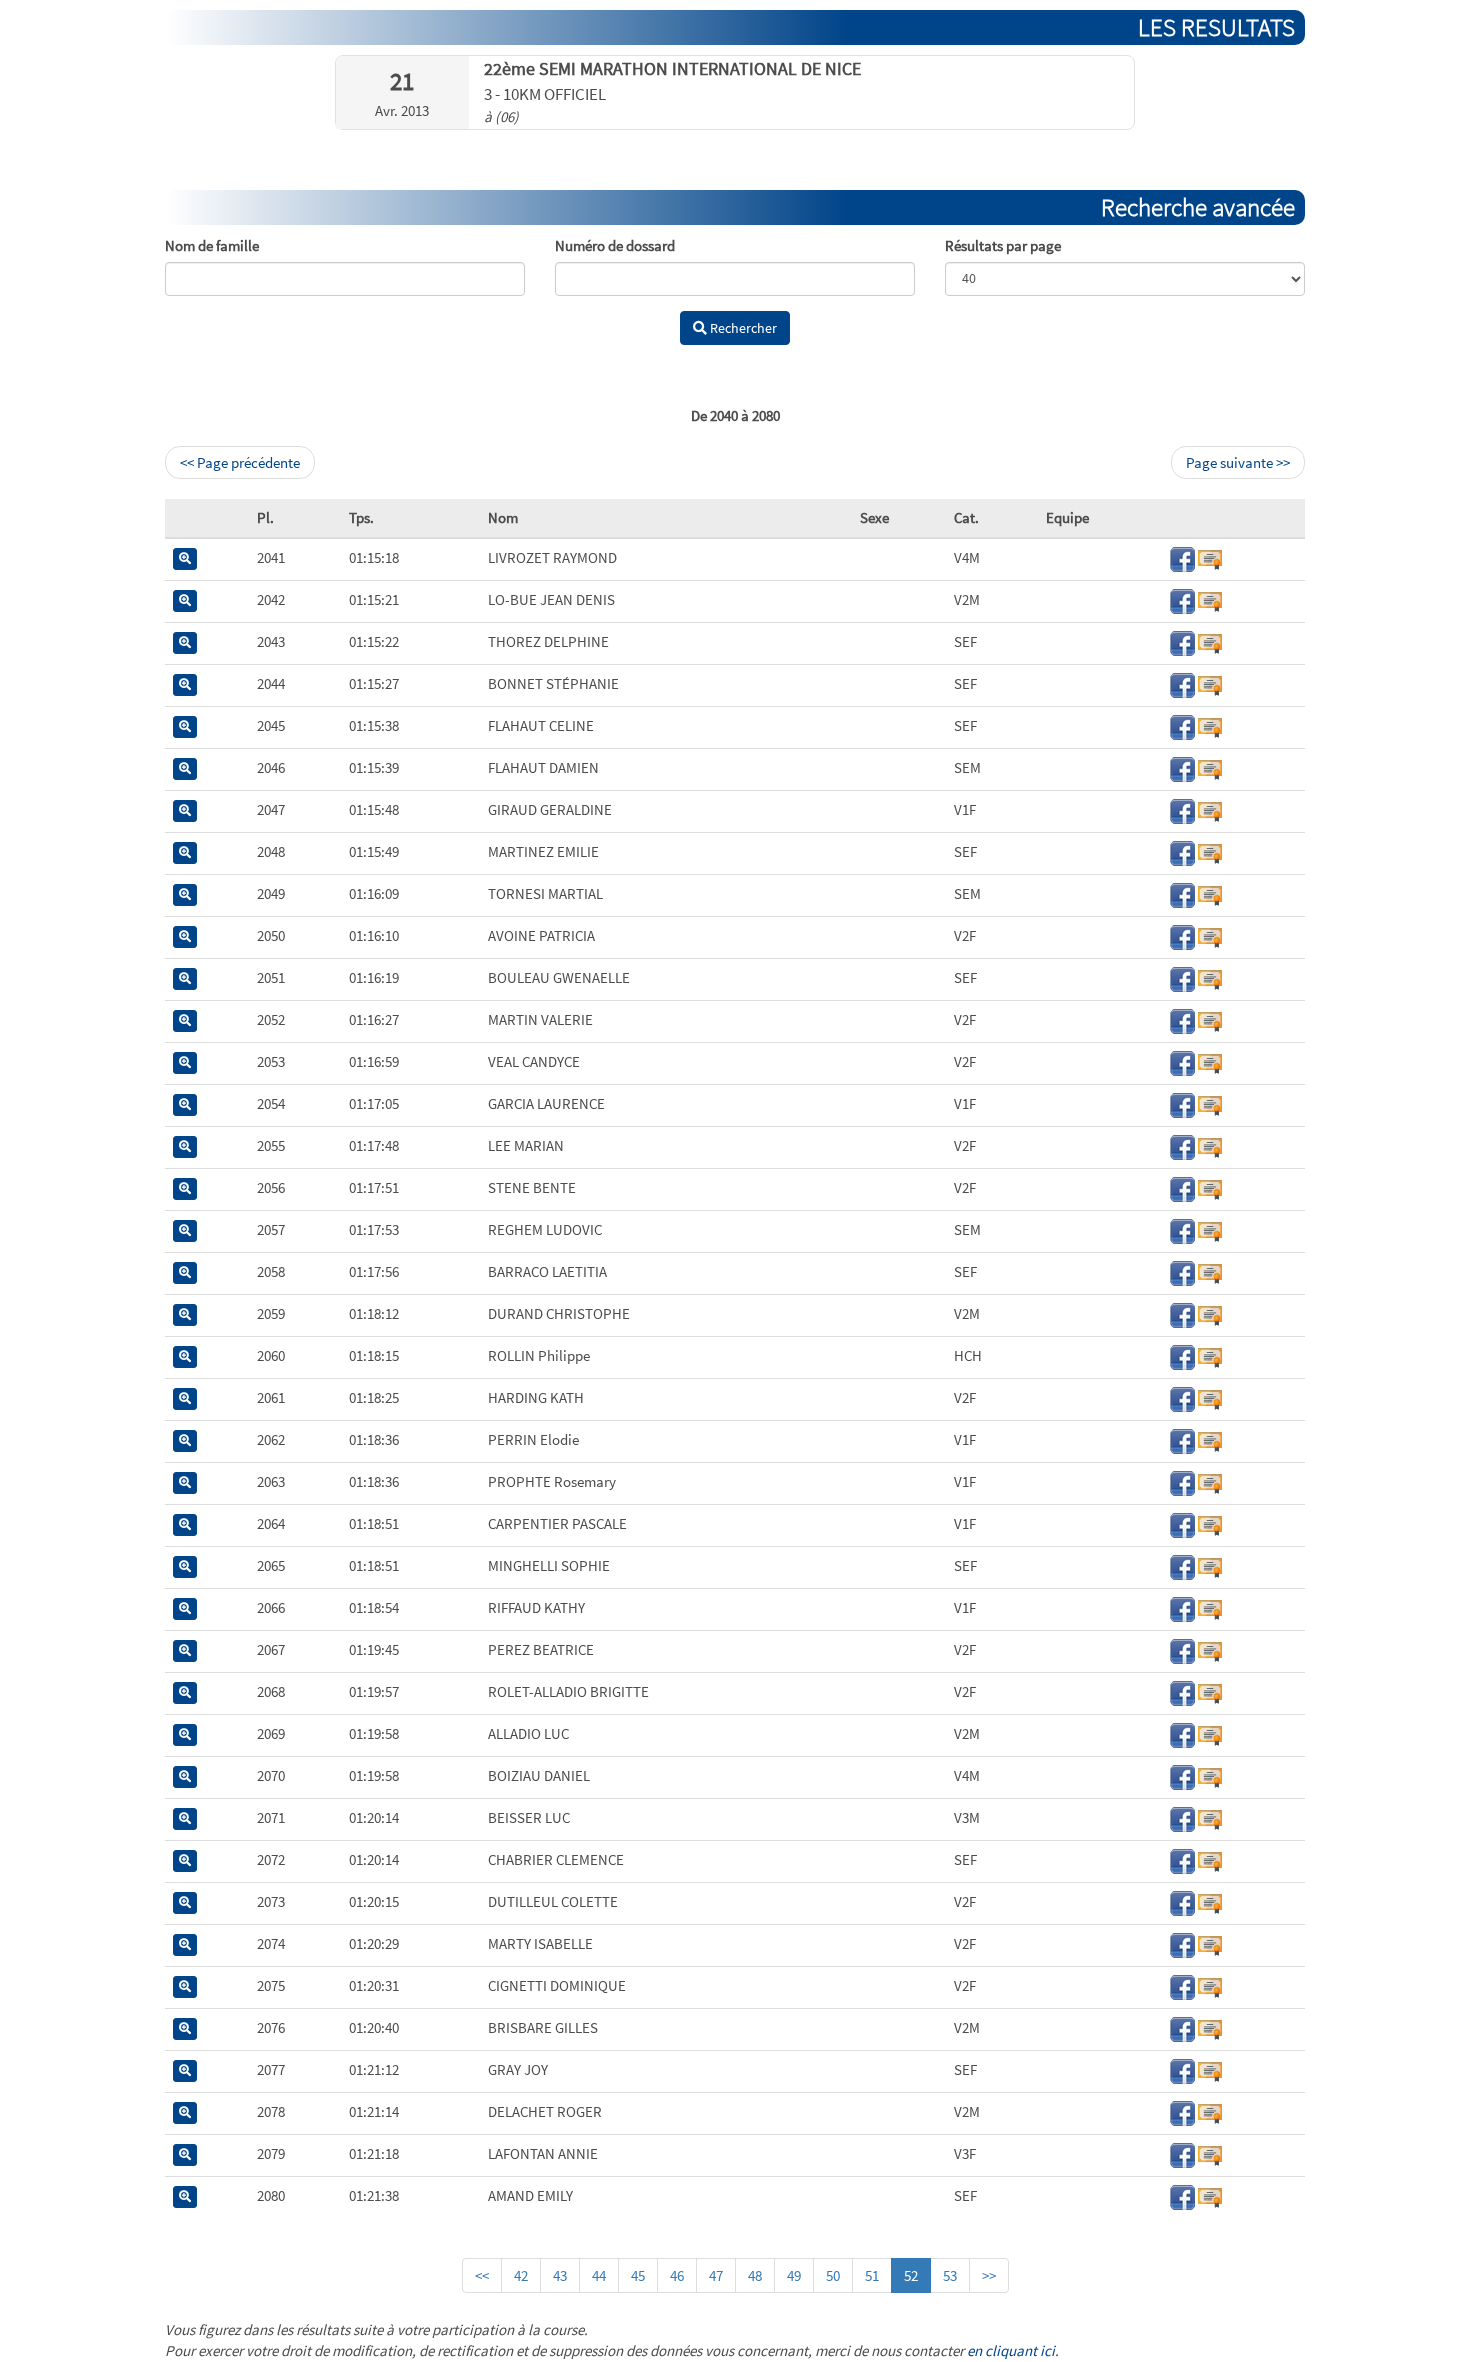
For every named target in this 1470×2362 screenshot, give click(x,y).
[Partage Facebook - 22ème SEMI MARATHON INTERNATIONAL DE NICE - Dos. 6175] (1182, 1019)
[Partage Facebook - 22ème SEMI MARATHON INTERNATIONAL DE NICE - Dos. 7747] (1182, 2195)
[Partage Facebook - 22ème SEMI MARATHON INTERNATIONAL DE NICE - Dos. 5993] (1182, 935)
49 (794, 2275)
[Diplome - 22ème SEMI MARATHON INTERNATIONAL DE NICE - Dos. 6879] (1210, 683)
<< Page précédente (240, 462)
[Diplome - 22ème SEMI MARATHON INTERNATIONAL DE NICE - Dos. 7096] (1210, 1901)
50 (833, 2275)
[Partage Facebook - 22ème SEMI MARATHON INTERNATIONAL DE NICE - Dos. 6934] (1182, 1691)
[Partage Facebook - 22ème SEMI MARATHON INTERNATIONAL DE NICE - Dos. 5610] (1182, 641)
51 (872, 2275)
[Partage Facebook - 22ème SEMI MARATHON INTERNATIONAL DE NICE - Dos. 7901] (1182, 599)
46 (677, 2275)
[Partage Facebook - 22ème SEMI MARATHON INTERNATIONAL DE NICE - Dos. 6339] (1182, 1313)
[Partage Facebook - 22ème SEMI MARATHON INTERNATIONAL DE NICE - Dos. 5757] (1182, 1649)
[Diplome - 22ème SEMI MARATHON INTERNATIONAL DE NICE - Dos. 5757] (1210, 1649)
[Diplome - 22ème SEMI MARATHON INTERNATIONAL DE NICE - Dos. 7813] (1210, 2111)
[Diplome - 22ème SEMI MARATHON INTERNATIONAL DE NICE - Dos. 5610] (1210, 641)
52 (911, 2275)
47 (716, 2275)
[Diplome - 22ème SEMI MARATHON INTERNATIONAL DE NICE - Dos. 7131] (1210, 1103)
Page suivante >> (1238, 462)
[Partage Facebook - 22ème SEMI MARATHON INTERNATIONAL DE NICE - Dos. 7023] (1182, 1271)
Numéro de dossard (615, 245)
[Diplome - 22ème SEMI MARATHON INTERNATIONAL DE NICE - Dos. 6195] (1210, 977)
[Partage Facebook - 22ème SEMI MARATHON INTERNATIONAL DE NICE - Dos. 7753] (1182, 1523)
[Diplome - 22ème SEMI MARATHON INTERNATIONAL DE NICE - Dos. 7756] (1210, 1565)
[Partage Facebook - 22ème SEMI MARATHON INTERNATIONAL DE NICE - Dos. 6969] (1182, 2069)
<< (482, 2275)
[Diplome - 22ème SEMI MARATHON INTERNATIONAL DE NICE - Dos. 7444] (1210, 1439)
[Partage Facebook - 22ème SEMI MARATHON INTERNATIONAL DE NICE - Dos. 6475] (1182, 767)
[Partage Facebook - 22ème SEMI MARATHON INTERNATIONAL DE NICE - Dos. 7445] (1182, 1355)
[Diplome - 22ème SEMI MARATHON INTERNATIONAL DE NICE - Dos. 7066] (1210, 893)
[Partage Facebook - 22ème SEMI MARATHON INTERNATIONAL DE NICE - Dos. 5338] (1182, 1397)
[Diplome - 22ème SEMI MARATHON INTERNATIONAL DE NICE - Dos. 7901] (1210, 599)
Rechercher (742, 328)
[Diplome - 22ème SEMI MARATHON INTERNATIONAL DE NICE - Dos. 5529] (1210, 1859)
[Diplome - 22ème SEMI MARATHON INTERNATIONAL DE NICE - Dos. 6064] (1210, 1817)
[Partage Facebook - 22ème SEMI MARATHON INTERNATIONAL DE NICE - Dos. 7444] (1182, 1439)
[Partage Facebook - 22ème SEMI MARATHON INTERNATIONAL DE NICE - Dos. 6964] (1182, 809)
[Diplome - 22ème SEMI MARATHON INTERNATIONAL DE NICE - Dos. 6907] (1210, 1733)
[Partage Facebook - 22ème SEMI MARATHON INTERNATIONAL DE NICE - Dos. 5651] (1182, 1607)
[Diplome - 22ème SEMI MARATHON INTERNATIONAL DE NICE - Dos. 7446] (1210, 1481)
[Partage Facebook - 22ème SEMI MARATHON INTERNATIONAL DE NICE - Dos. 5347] (1182, 1145)
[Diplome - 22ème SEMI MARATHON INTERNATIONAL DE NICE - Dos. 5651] (1210, 1607)
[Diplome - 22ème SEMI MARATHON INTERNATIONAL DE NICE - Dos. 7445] (1210, 1355)
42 (521, 2275)
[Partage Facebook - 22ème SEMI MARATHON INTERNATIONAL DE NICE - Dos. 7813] (1182, 2111)
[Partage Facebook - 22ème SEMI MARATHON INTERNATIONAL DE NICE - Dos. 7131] (1182, 1103)
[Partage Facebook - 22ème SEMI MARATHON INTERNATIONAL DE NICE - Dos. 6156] (1182, 1943)
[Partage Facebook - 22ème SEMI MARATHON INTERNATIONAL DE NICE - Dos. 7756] (1182, 1565)
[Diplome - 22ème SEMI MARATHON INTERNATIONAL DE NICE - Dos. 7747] (1210, 2195)
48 (755, 2275)
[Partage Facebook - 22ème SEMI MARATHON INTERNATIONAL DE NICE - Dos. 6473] (1182, 725)
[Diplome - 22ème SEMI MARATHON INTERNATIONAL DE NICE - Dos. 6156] (1210, 1943)
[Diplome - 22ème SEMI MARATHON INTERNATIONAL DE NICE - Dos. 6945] (1210, 851)
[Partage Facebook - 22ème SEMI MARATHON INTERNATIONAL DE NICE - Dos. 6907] (1182, 1733)
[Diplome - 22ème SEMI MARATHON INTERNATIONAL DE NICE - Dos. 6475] (1210, 767)
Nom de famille (212, 245)
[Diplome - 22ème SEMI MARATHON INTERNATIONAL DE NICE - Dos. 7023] (1210, 1271)
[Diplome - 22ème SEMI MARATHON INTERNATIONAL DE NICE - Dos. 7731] (1210, 1985)
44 (599, 2275)
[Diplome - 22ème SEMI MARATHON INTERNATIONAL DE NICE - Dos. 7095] (1210, 2027)
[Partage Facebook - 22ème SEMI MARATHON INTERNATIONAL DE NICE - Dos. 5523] (1182, 1187)
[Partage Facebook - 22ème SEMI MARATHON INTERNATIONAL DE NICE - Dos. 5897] (1182, 1775)
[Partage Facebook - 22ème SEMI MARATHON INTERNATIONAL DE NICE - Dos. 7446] (1182, 1481)
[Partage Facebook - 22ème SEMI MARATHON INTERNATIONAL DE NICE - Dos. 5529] (1182, 1859)
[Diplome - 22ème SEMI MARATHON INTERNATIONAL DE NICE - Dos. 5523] (1210, 1187)
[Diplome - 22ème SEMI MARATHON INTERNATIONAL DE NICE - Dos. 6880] (1210, 2153)
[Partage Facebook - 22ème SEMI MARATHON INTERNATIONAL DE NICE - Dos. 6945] (1182, 851)
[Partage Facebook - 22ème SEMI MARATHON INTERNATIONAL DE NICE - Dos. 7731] (1182, 1985)
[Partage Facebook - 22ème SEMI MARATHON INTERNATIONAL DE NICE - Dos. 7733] (1182, 1229)
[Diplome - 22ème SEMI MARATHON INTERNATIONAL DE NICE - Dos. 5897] (1210, 1775)
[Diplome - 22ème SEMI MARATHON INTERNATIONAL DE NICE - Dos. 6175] (1210, 1019)
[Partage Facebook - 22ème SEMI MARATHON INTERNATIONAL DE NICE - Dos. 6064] (1182, 1817)
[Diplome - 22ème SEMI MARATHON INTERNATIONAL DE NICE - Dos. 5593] (1210, 1061)
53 (950, 2275)
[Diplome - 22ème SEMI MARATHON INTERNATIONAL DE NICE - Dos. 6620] (1210, 557)
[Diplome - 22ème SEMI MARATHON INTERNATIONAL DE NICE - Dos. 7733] (1210, 1229)
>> (989, 2275)
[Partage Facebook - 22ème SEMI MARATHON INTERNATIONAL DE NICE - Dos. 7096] (1182, 1901)
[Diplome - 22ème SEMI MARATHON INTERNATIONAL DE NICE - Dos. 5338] (1210, 1397)
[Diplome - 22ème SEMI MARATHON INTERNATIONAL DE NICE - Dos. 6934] (1210, 1691)
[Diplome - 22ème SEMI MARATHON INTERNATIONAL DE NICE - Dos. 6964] (1210, 809)
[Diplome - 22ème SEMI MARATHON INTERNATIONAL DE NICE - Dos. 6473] (1210, 725)
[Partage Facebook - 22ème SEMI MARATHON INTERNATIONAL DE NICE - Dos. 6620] (1182, 557)
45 (638, 2275)
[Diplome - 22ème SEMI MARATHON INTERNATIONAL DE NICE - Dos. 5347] (1210, 1145)
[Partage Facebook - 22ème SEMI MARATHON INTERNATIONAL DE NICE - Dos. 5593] (1182, 1061)
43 (560, 2275)
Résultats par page (1003, 245)
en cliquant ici (1011, 2350)
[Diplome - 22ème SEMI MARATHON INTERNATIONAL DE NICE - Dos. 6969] (1210, 2069)
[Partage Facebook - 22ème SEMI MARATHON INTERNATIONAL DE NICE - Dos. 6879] (1182, 683)
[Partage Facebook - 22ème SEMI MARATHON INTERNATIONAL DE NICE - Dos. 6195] (1182, 977)
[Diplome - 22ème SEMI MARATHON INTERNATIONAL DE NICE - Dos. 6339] (1210, 1313)
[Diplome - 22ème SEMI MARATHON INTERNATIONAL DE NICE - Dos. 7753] (1210, 1523)
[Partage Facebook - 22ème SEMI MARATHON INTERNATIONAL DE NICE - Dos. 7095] (1182, 2027)
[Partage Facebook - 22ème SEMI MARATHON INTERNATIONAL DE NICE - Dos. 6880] (1182, 2153)
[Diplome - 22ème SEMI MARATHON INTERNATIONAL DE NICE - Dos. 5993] (1210, 935)
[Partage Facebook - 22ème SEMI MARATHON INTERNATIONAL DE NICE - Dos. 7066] (1182, 893)
